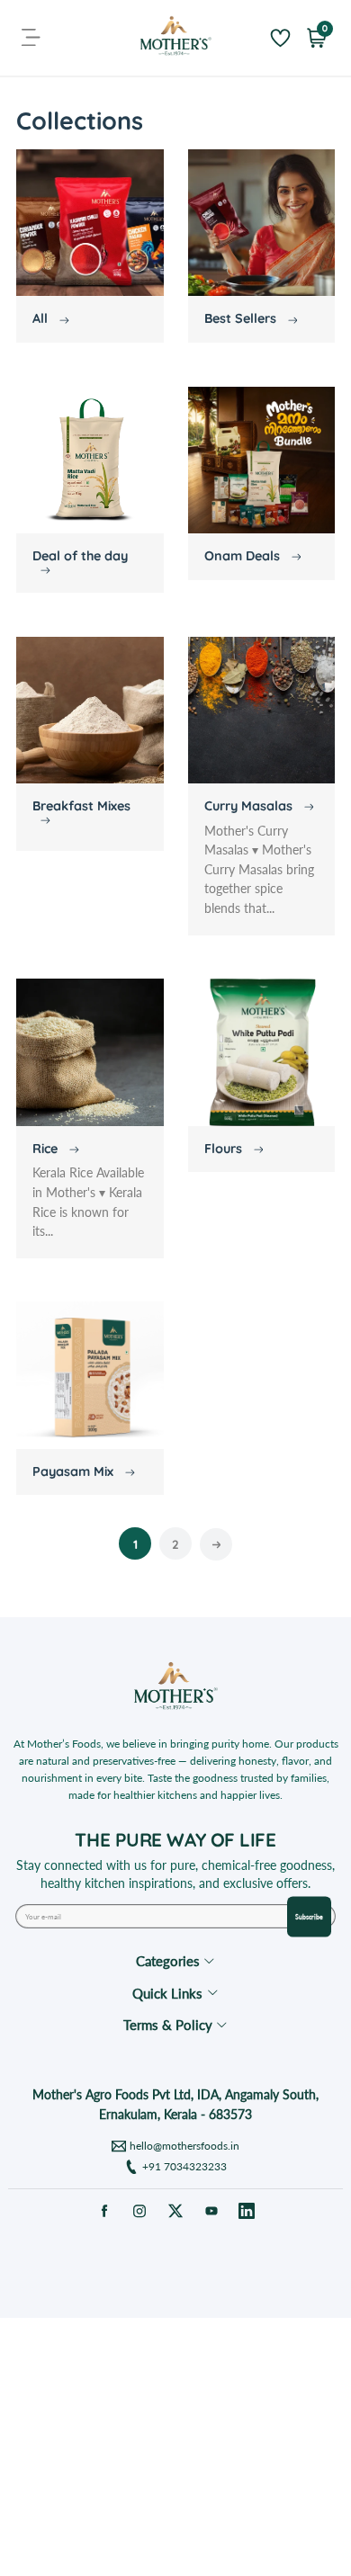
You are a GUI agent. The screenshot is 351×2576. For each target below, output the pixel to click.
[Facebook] (104, 2210)
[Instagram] (140, 2210)
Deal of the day (80, 556)
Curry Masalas (250, 806)
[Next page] (216, 1544)
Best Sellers (242, 318)
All (42, 318)
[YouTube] (211, 2210)
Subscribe (309, 1916)
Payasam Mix (75, 1471)
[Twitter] (176, 2210)
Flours (225, 1149)
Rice (47, 1149)
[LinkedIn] (247, 2210)
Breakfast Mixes (81, 806)
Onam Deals (244, 556)
